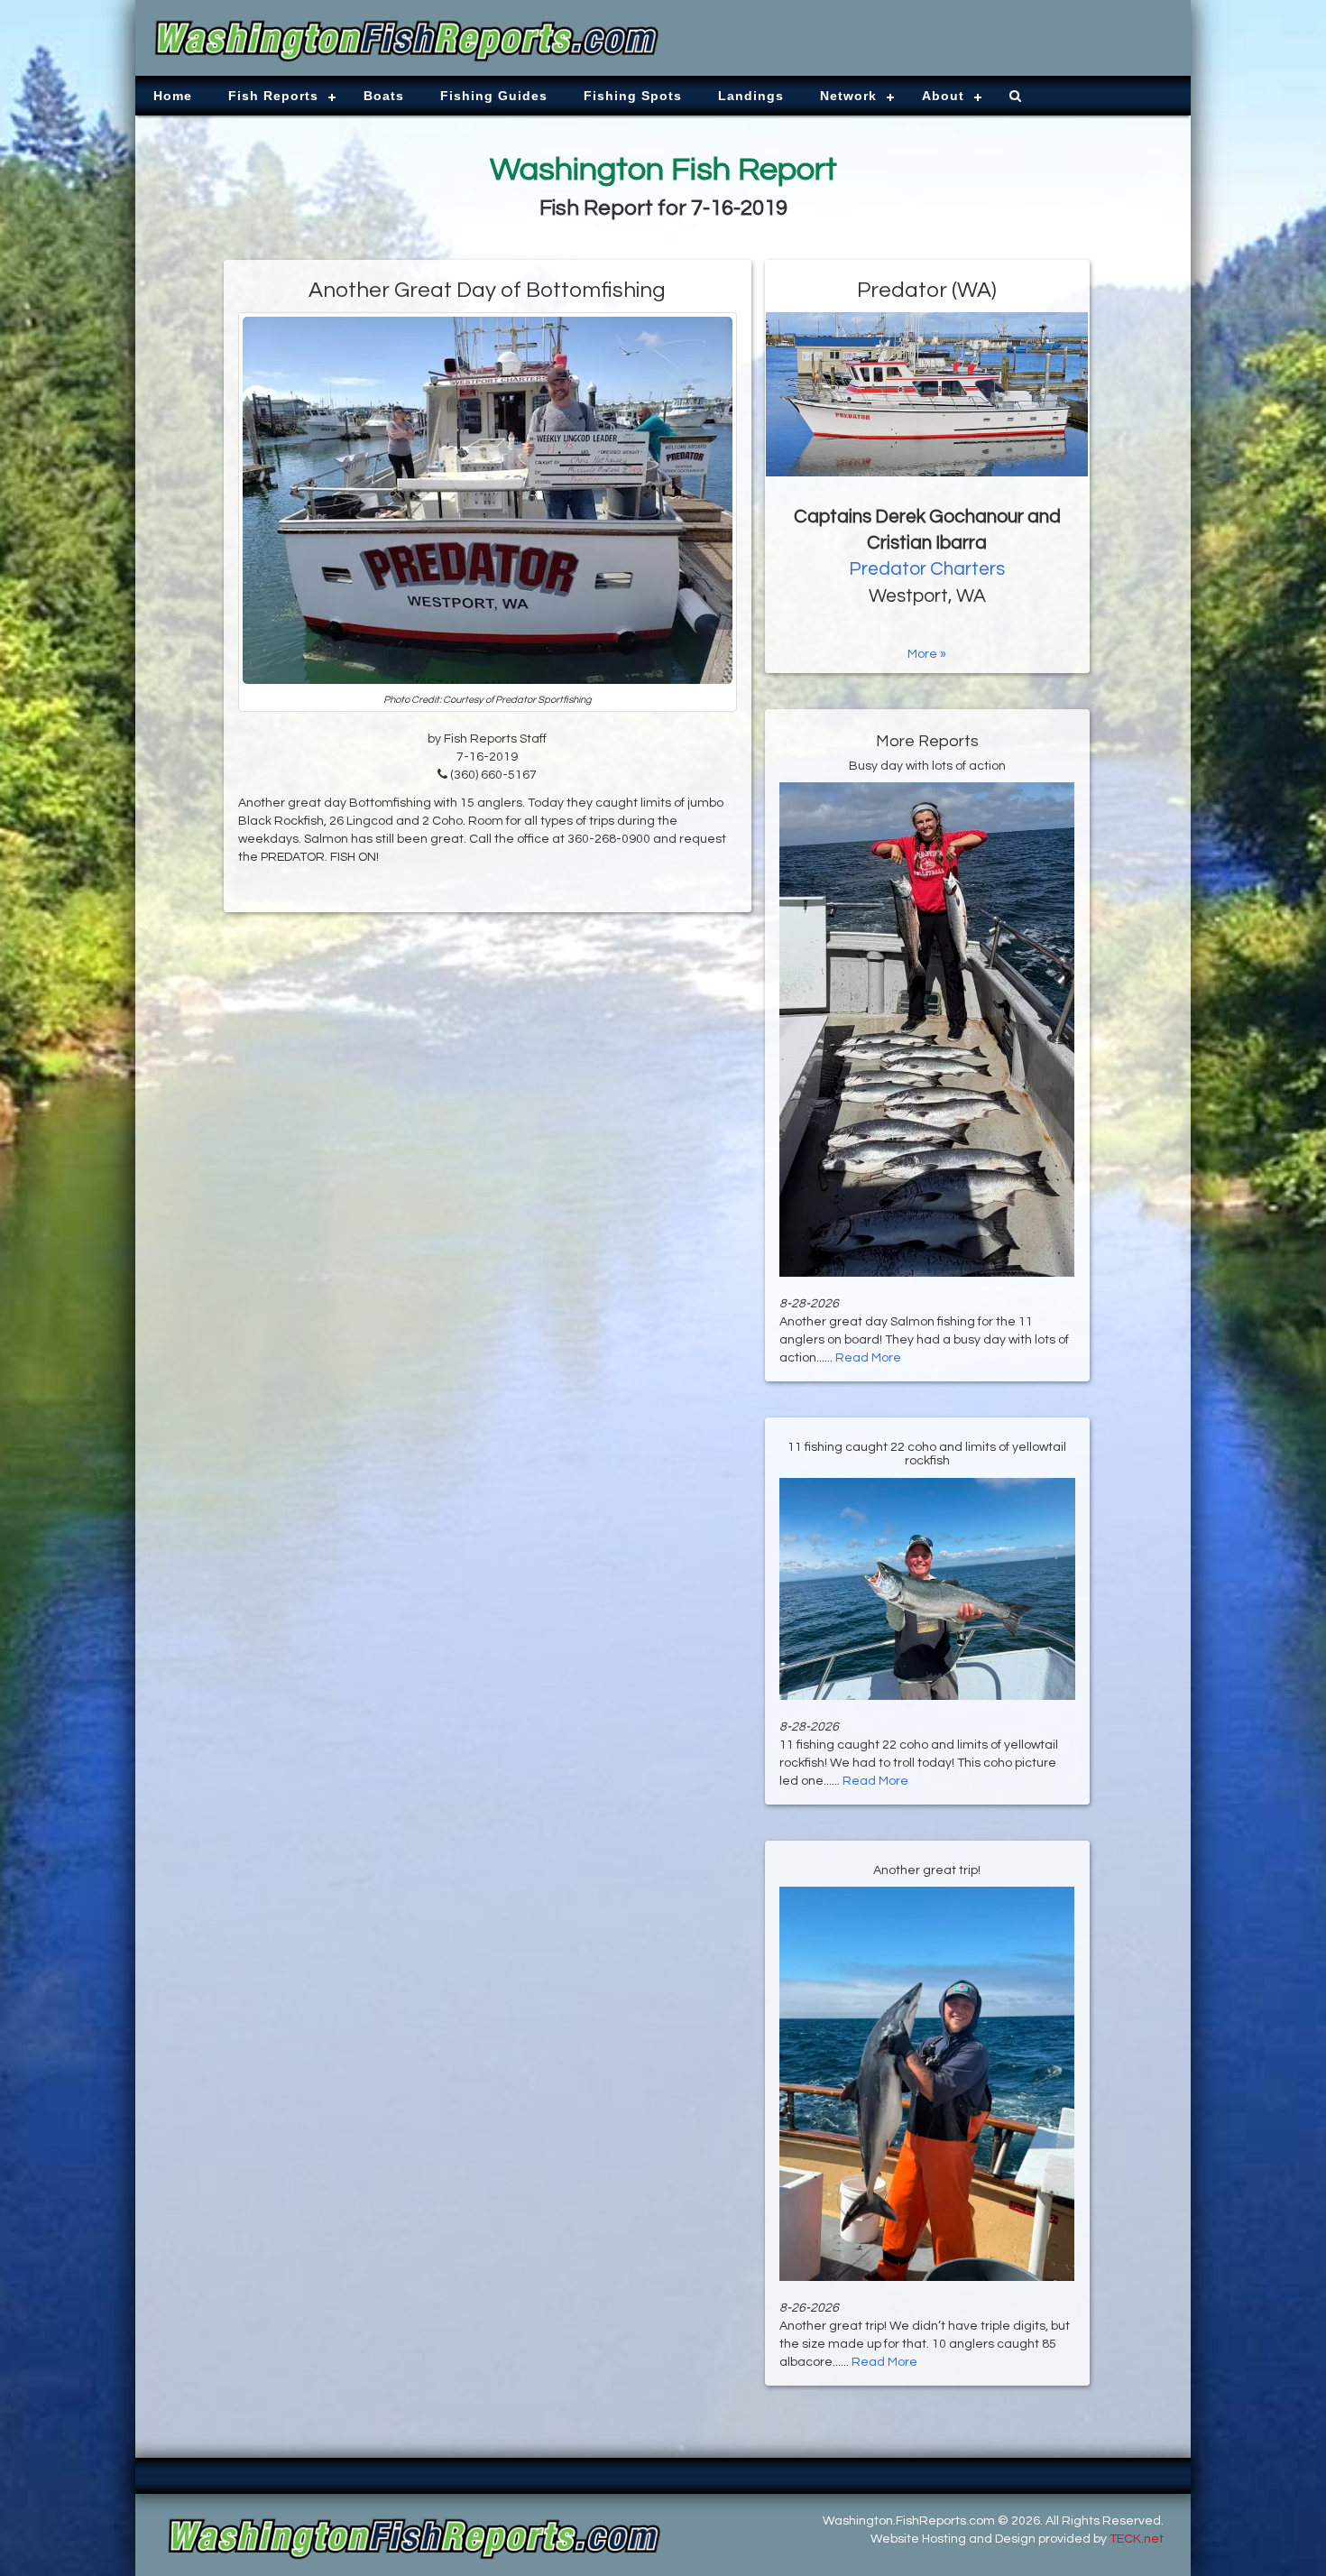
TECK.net (1137, 2539)
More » (927, 654)
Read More (868, 1358)
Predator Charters (927, 569)
